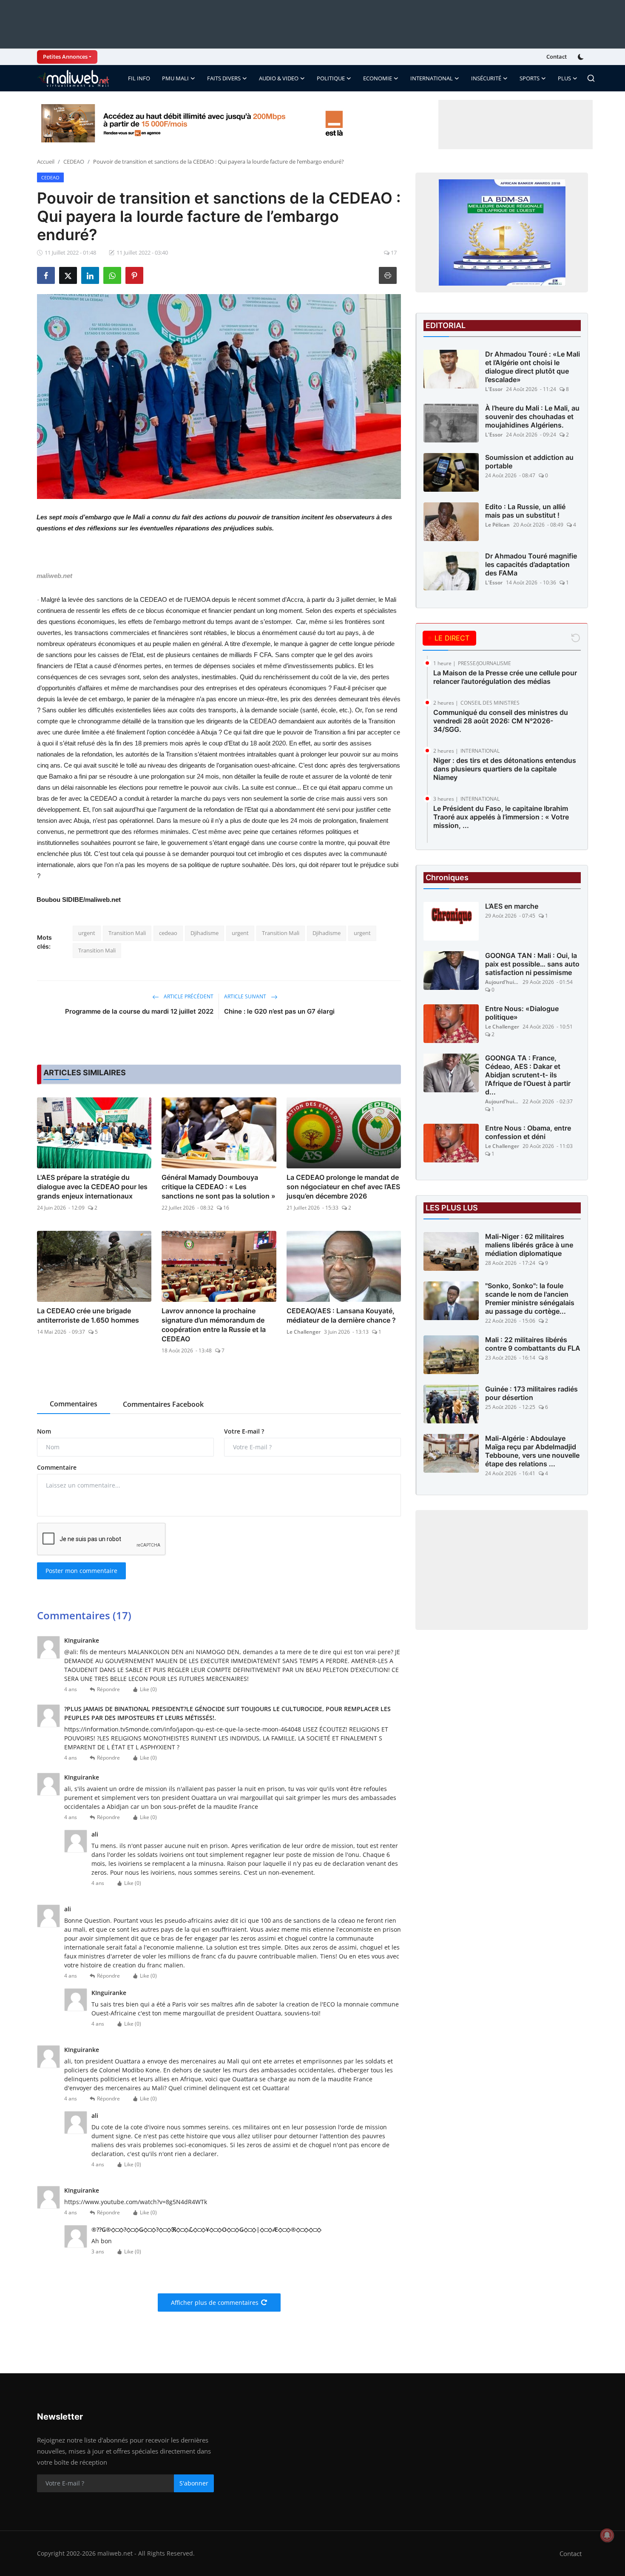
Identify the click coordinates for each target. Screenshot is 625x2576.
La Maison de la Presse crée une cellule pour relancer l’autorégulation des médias (505, 677)
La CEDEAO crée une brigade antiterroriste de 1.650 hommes (88, 1315)
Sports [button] (530, 78)
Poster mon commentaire (81, 1571)
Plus (564, 78)
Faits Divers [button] (224, 78)
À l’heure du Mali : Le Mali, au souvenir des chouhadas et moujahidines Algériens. (532, 417)
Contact (557, 57)
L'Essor (494, 389)
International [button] (432, 78)
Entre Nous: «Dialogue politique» (522, 1013)
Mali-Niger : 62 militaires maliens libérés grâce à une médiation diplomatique (529, 1245)
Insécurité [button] (486, 78)
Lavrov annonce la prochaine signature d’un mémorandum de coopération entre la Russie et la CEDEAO (214, 1325)
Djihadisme (205, 933)
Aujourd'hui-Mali (502, 982)
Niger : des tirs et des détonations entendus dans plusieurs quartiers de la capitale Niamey (505, 769)
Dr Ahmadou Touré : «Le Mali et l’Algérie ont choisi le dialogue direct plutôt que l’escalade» (533, 367)
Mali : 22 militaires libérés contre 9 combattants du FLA (533, 1344)
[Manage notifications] (607, 2535)
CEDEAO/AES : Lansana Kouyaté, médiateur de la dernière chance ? (341, 1315)
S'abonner (194, 2483)
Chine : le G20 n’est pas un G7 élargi (279, 1011)
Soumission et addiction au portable (529, 462)
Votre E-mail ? (244, 1431)
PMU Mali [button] (175, 78)
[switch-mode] (582, 57)
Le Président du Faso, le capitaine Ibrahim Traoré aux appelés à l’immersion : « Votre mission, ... (501, 817)
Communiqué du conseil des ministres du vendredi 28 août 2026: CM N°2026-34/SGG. (501, 721)
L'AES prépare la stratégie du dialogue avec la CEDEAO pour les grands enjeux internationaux (92, 1187)
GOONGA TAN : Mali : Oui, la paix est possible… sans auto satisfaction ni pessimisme (532, 964)
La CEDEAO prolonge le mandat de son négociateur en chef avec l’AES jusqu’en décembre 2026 (343, 1187)
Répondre (108, 1689)
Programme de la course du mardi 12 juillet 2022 (139, 1011)
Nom (44, 1431)
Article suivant (246, 996)
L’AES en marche (512, 906)
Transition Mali (127, 933)
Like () (148, 1689)
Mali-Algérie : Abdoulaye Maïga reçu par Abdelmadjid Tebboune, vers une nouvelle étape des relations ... (532, 1451)
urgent (87, 933)
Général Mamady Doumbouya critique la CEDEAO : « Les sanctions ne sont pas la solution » (219, 1187)
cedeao (168, 933)
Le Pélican (497, 525)
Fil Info (139, 78)
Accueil (46, 162)
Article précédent (188, 996)
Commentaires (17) (84, 1615)
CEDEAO (74, 162)
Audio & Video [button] (279, 78)
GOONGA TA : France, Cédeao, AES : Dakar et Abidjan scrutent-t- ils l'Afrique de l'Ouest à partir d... (528, 1075)
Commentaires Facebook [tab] (163, 1404)
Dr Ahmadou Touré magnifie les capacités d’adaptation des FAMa (531, 564)
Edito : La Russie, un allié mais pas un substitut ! (525, 511)
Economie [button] (378, 78)
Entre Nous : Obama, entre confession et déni (528, 1132)
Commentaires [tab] (74, 1404)
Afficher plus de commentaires (215, 2303)
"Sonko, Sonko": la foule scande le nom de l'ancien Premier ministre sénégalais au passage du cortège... (530, 1298)
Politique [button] (331, 78)
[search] (591, 78)
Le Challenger (304, 1332)
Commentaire (57, 1467)
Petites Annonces (65, 57)
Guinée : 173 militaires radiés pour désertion (531, 1393)
